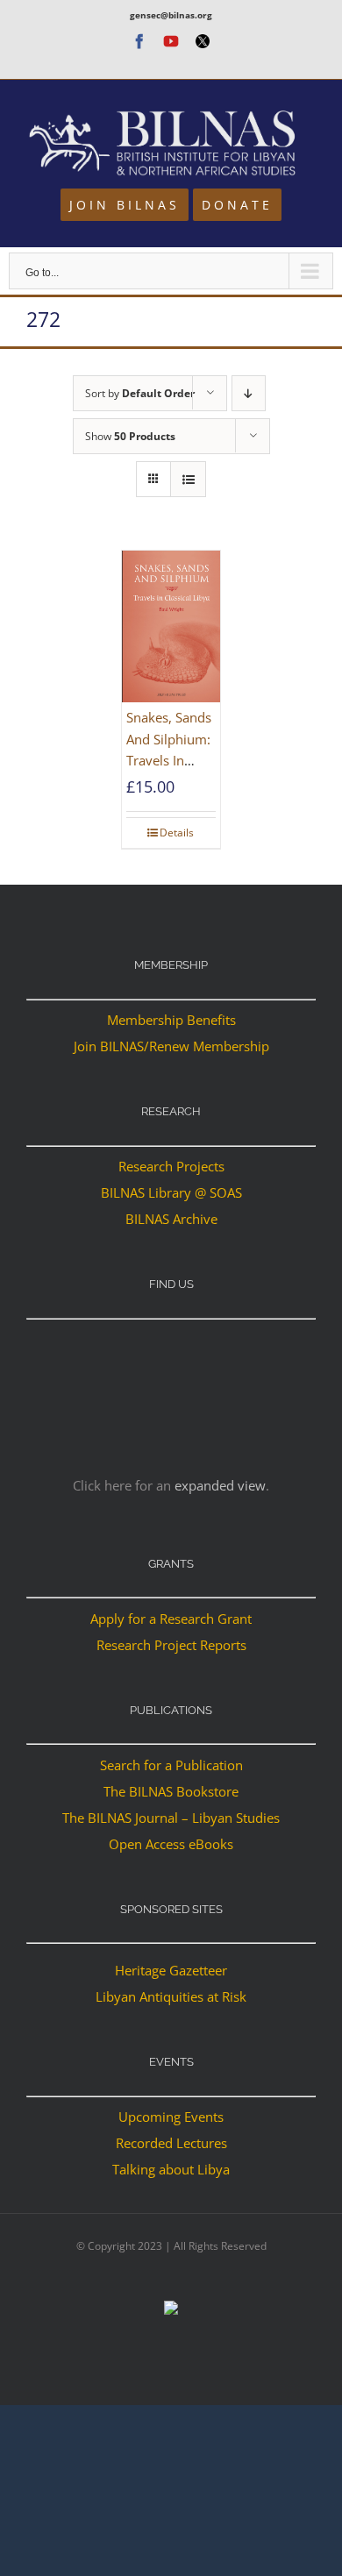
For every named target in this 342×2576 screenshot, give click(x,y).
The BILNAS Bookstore (171, 1791)
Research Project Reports (171, 1645)
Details (177, 833)
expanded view (220, 1485)
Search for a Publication (171, 1765)
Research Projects (171, 1166)
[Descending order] (249, 393)
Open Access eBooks (171, 1844)
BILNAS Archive (171, 1219)
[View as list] (188, 479)
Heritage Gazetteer (171, 1970)
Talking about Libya (171, 2169)
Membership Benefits (171, 1020)
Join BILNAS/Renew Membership (171, 1046)
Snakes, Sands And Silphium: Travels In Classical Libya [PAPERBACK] (170, 760)
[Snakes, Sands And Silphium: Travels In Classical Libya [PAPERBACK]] (171, 627)
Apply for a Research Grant (171, 1619)
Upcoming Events (171, 2117)
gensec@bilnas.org (171, 15)
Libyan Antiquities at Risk (171, 1996)
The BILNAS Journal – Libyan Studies (171, 1818)
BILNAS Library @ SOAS (171, 1192)
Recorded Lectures (171, 2143)
